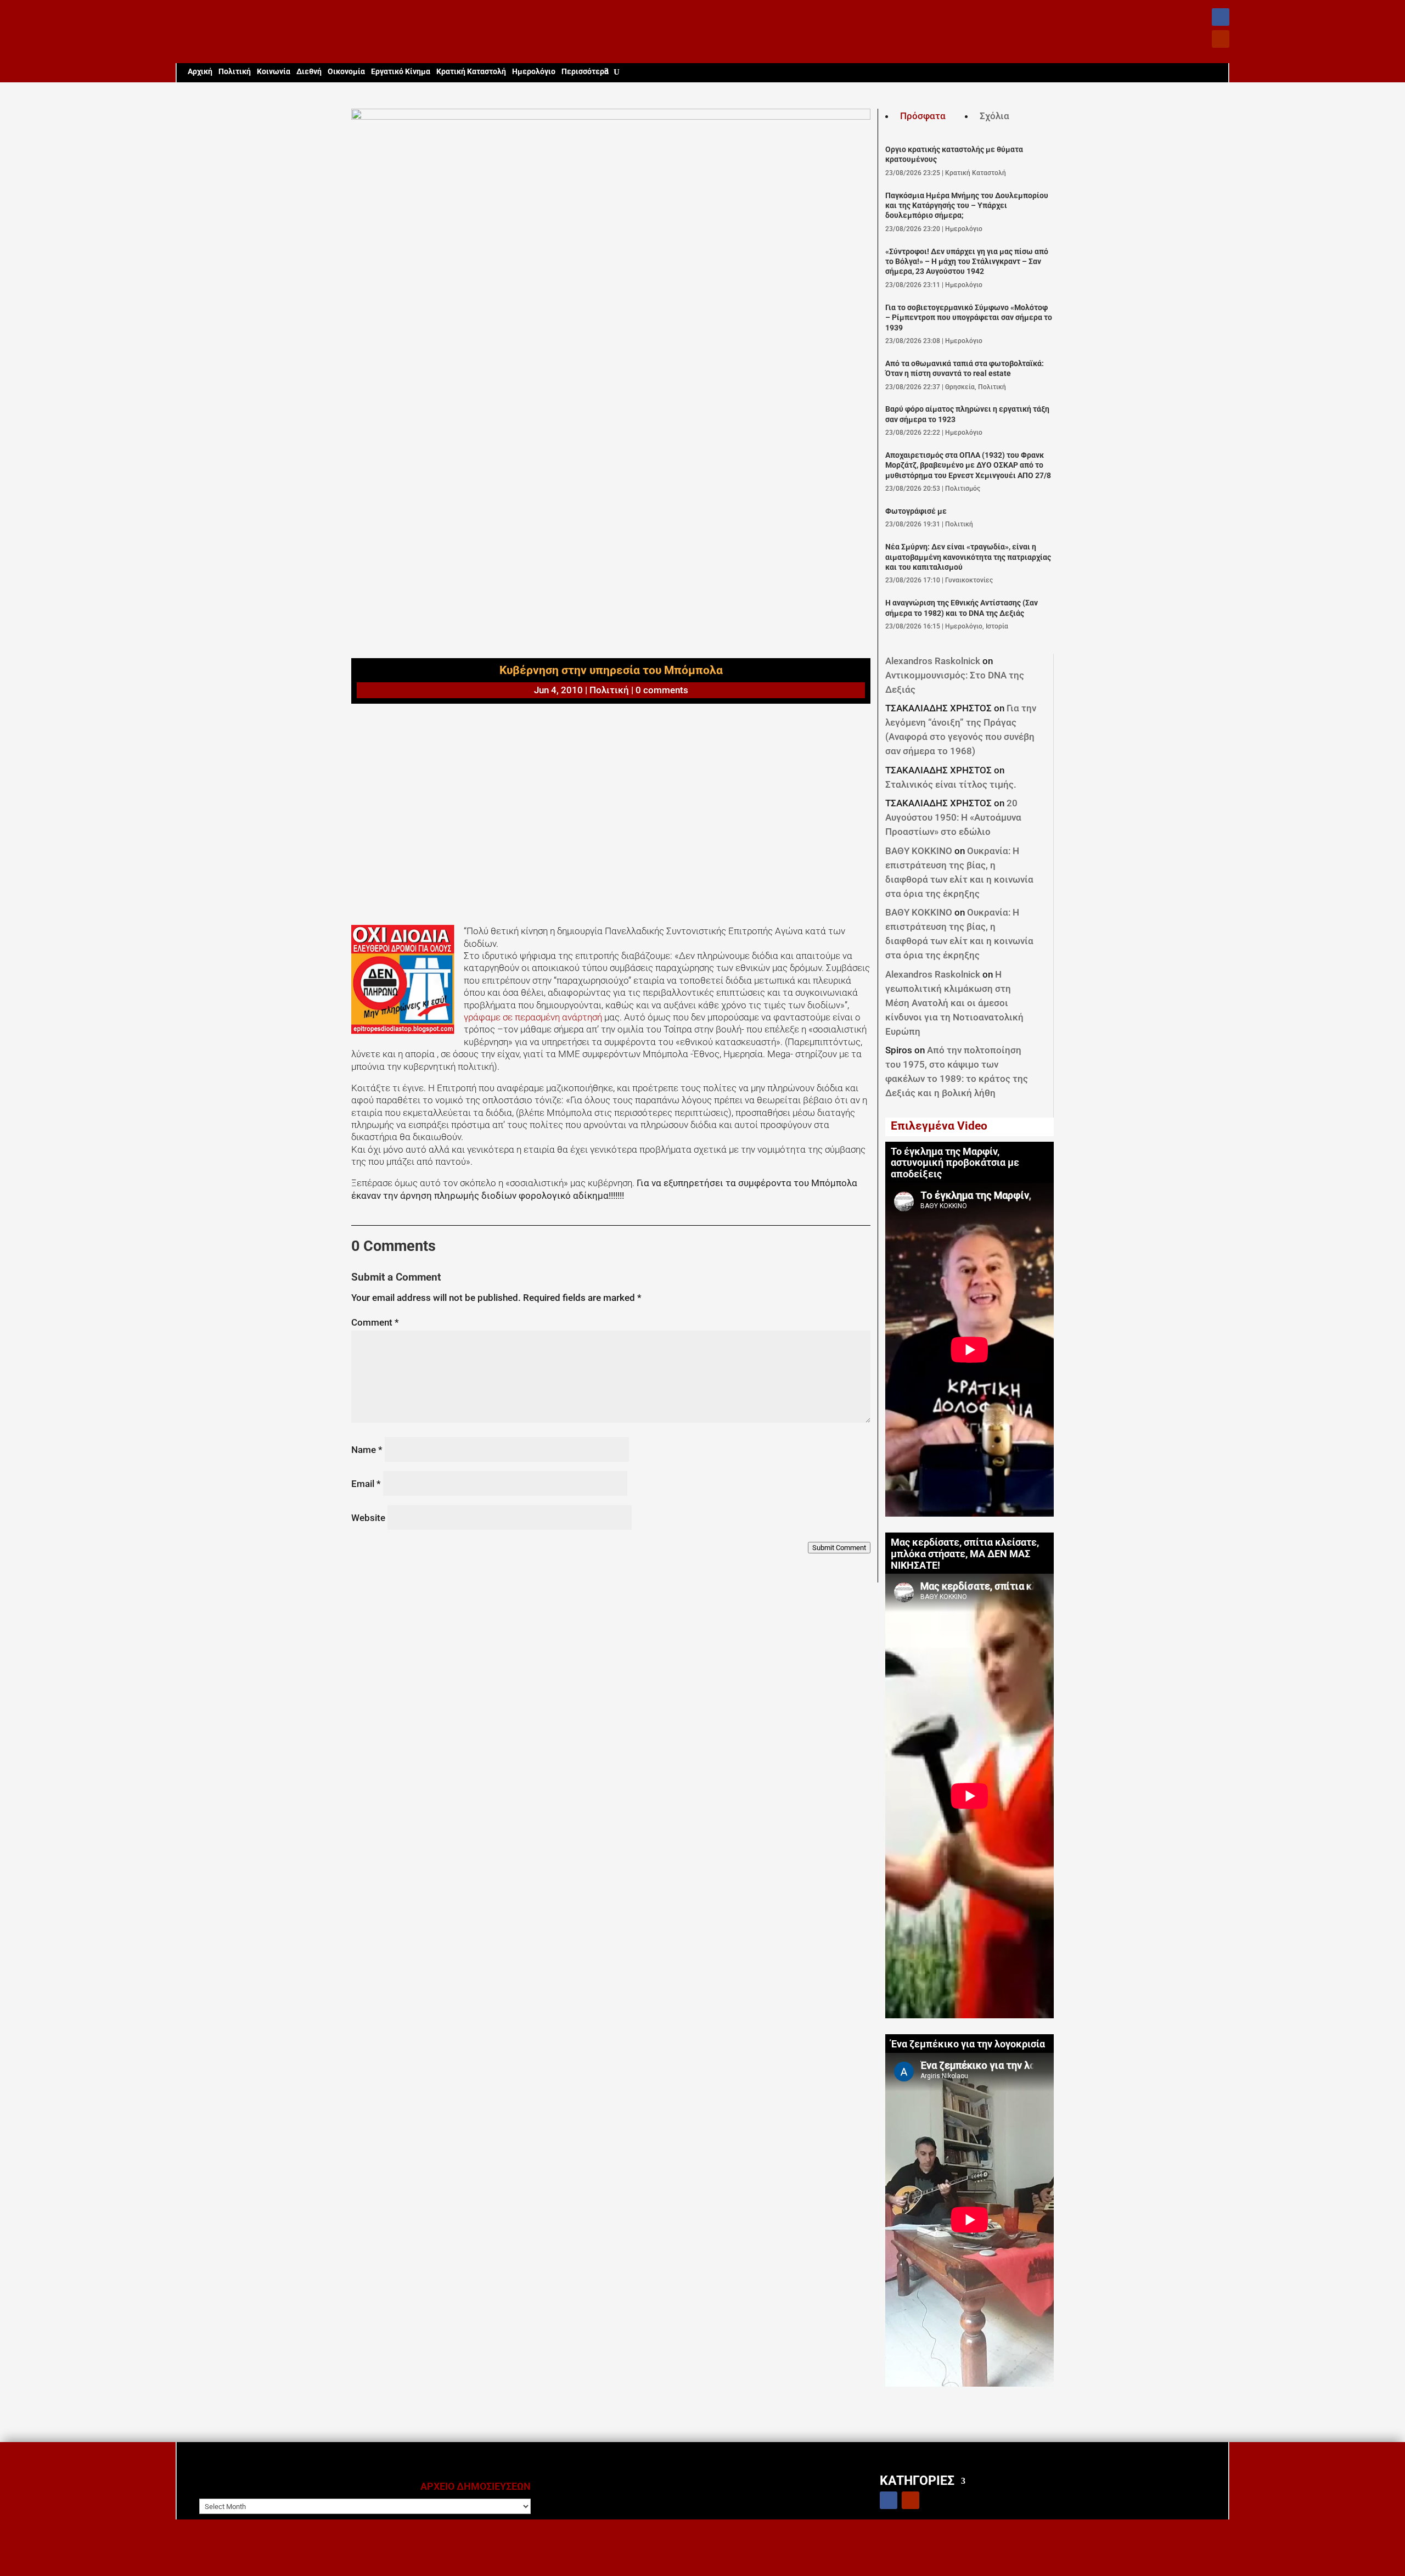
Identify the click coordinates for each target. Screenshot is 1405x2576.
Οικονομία (346, 72)
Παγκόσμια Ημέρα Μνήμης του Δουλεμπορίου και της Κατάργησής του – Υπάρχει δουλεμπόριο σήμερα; (967, 206)
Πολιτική (235, 72)
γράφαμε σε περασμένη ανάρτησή (533, 1017)
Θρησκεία (960, 387)
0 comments (662, 690)
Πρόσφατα (923, 116)
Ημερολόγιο (534, 72)
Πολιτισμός (963, 489)
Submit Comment (839, 1548)
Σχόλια (994, 116)
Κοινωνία (274, 72)
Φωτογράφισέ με (916, 511)
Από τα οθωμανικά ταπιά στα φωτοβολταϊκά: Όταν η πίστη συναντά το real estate (965, 369)
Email (366, 1484)
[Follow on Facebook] (1221, 17)
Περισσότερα (585, 72)
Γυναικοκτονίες (969, 580)
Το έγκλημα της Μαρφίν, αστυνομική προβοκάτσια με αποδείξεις (955, 1163)
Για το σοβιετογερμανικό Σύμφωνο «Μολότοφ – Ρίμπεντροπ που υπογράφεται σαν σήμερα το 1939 (969, 318)
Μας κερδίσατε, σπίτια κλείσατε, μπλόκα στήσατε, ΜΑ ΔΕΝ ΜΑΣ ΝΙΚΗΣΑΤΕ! (965, 1554)
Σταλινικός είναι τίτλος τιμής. (951, 784)
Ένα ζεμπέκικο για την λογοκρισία (968, 2044)
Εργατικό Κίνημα (401, 72)
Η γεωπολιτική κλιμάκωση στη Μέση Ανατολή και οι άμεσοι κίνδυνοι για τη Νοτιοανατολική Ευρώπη (954, 1003)
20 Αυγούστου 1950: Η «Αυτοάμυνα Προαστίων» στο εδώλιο (953, 817)
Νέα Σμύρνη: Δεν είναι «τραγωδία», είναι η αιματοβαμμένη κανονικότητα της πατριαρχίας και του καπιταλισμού (968, 557)
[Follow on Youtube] (1221, 39)
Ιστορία (997, 626)
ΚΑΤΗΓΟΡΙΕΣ (917, 2480)
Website (368, 1518)
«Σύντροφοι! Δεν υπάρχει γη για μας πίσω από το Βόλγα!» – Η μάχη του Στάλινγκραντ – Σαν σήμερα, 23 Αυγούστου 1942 (967, 262)
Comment (375, 1322)
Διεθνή (309, 72)
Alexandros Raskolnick (933, 661)
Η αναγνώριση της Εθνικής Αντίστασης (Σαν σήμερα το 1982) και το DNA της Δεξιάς (962, 608)
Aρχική (200, 72)
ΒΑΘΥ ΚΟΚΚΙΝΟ (919, 851)
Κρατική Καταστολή (471, 72)
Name (367, 1450)
